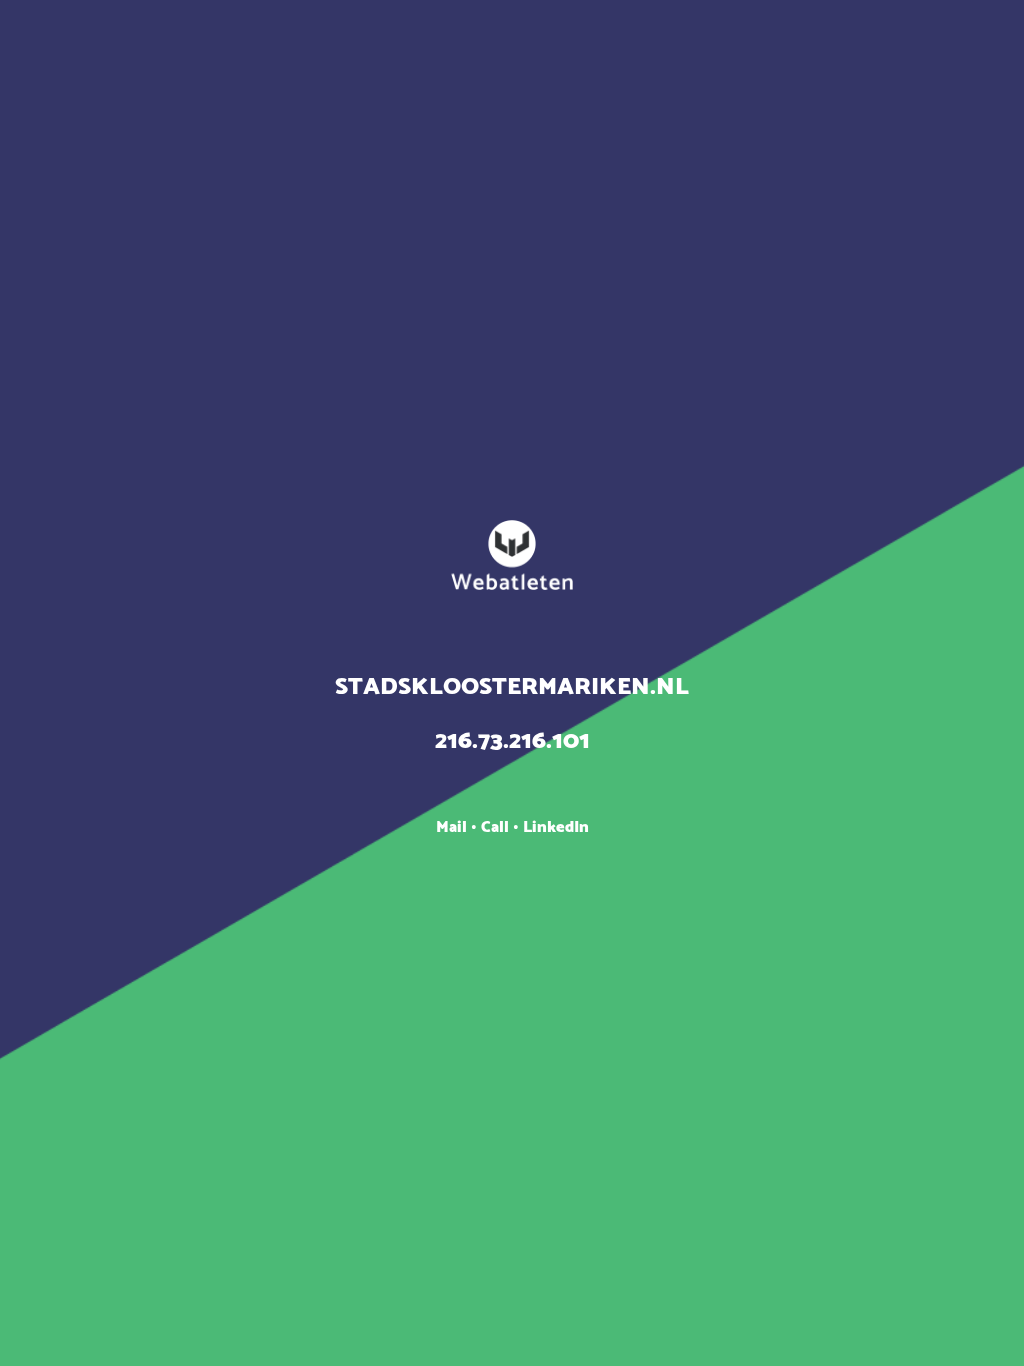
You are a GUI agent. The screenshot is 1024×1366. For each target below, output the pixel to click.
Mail (453, 827)
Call (497, 827)
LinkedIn (556, 827)
